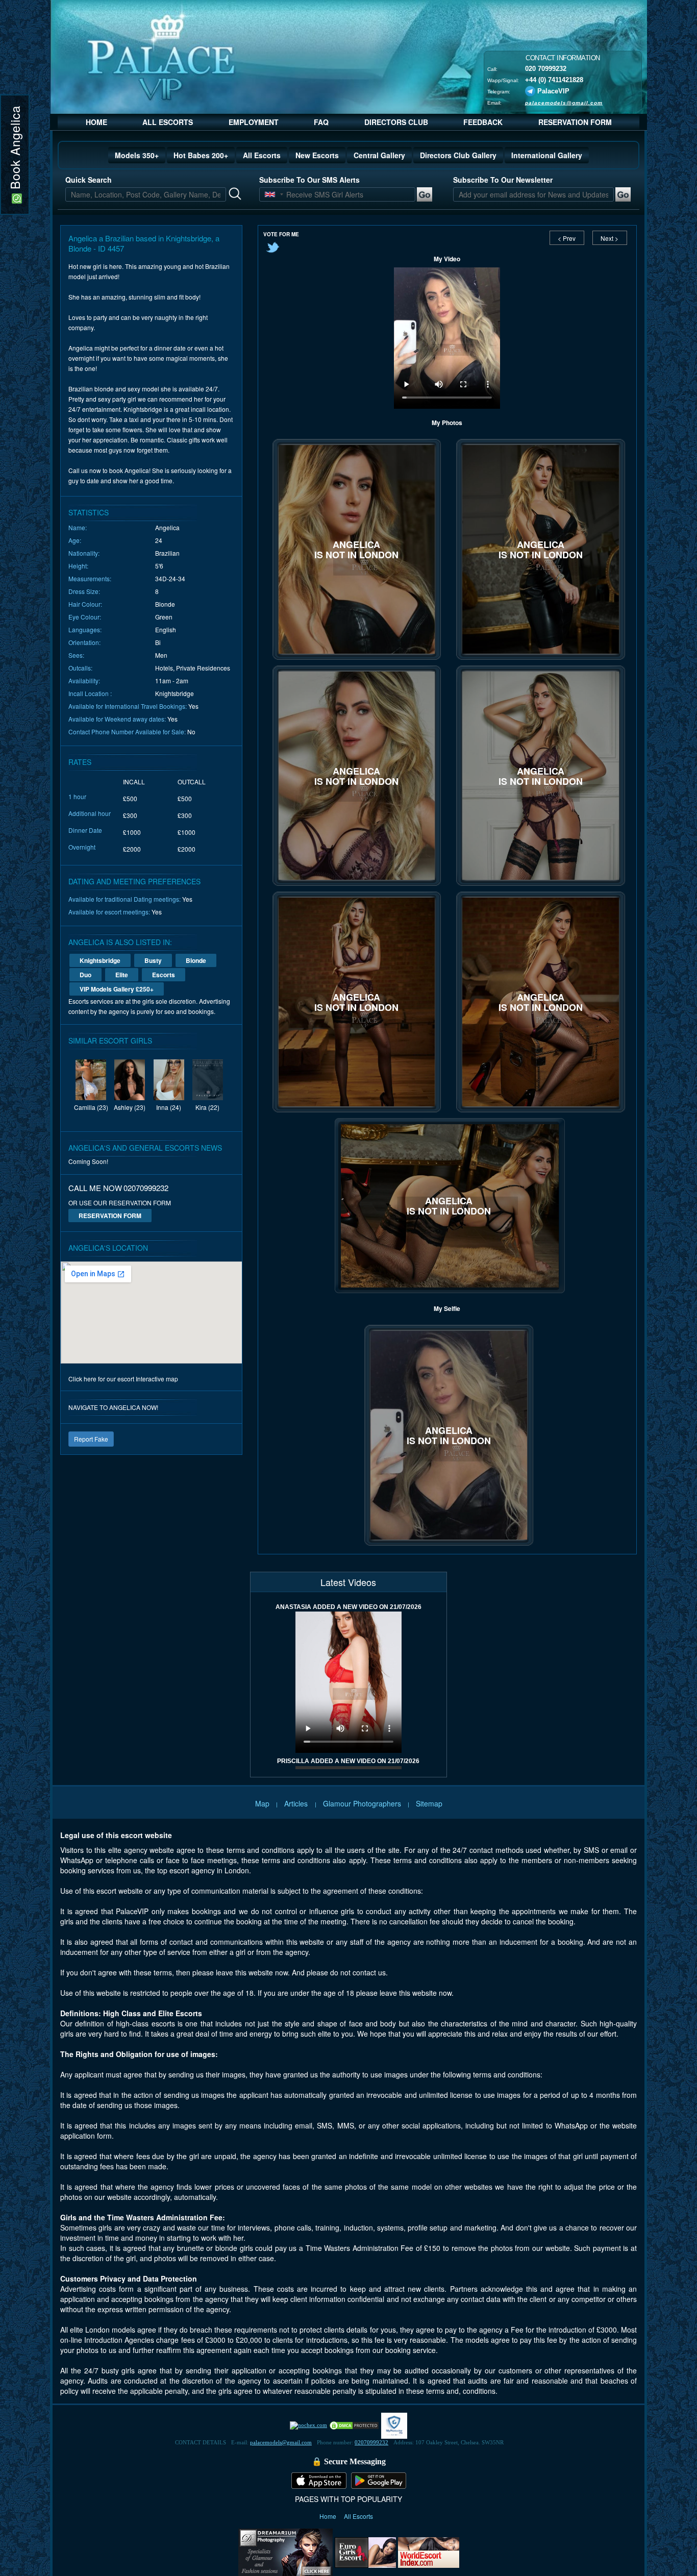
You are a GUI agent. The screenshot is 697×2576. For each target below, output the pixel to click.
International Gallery (547, 155)
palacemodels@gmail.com (564, 102)
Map (262, 1803)
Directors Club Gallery (458, 155)
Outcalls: (80, 668)
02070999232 (371, 2442)
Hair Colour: (85, 604)
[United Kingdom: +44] (270, 194)
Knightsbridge (100, 960)
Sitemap (429, 1803)
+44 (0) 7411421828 (554, 79)
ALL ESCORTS (168, 122)
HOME (96, 122)
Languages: (85, 629)
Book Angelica (15, 150)
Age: (75, 540)
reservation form (110, 1216)
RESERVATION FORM (575, 122)
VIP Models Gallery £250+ (117, 989)
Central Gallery (379, 155)
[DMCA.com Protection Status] (354, 2425)
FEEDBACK (483, 122)
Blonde (196, 960)
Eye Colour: (85, 617)
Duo (85, 975)
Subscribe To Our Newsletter (503, 180)
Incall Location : (90, 693)
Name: (78, 527)
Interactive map (157, 1379)
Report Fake (91, 1439)
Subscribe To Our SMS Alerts (309, 180)
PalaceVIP (553, 91)
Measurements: (90, 578)
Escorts (164, 975)
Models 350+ (137, 155)
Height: (78, 566)
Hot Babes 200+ (201, 155)
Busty (153, 960)
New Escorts (317, 155)
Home (329, 2516)
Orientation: (84, 642)
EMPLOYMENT (254, 122)
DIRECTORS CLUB (396, 122)
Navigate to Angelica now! (113, 1407)
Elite (122, 975)
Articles (297, 1803)
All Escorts (262, 155)
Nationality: (84, 553)
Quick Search (89, 180)
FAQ (321, 122)
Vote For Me (281, 234)
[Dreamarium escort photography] (285, 2551)
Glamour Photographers (362, 1803)
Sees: (76, 655)
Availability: (84, 680)
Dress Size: (84, 591)
